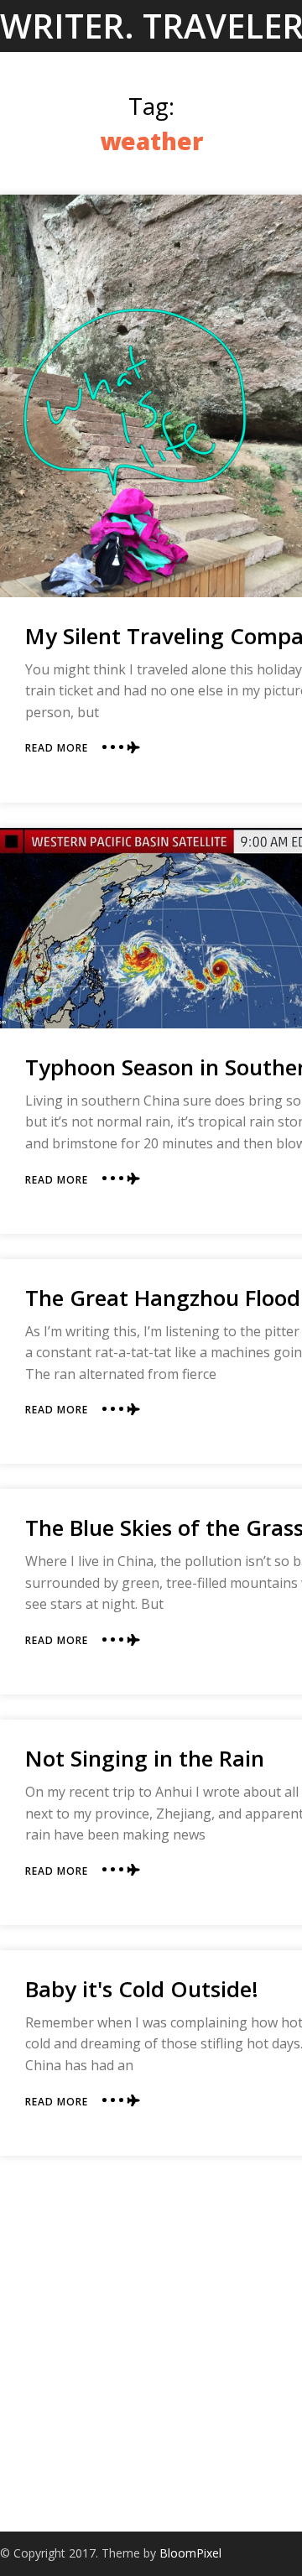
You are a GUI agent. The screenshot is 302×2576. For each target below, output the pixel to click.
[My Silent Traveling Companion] (151, 396)
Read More (57, 748)
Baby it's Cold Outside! (142, 1989)
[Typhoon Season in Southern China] (151, 928)
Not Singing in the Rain (145, 1758)
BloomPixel (190, 2553)
